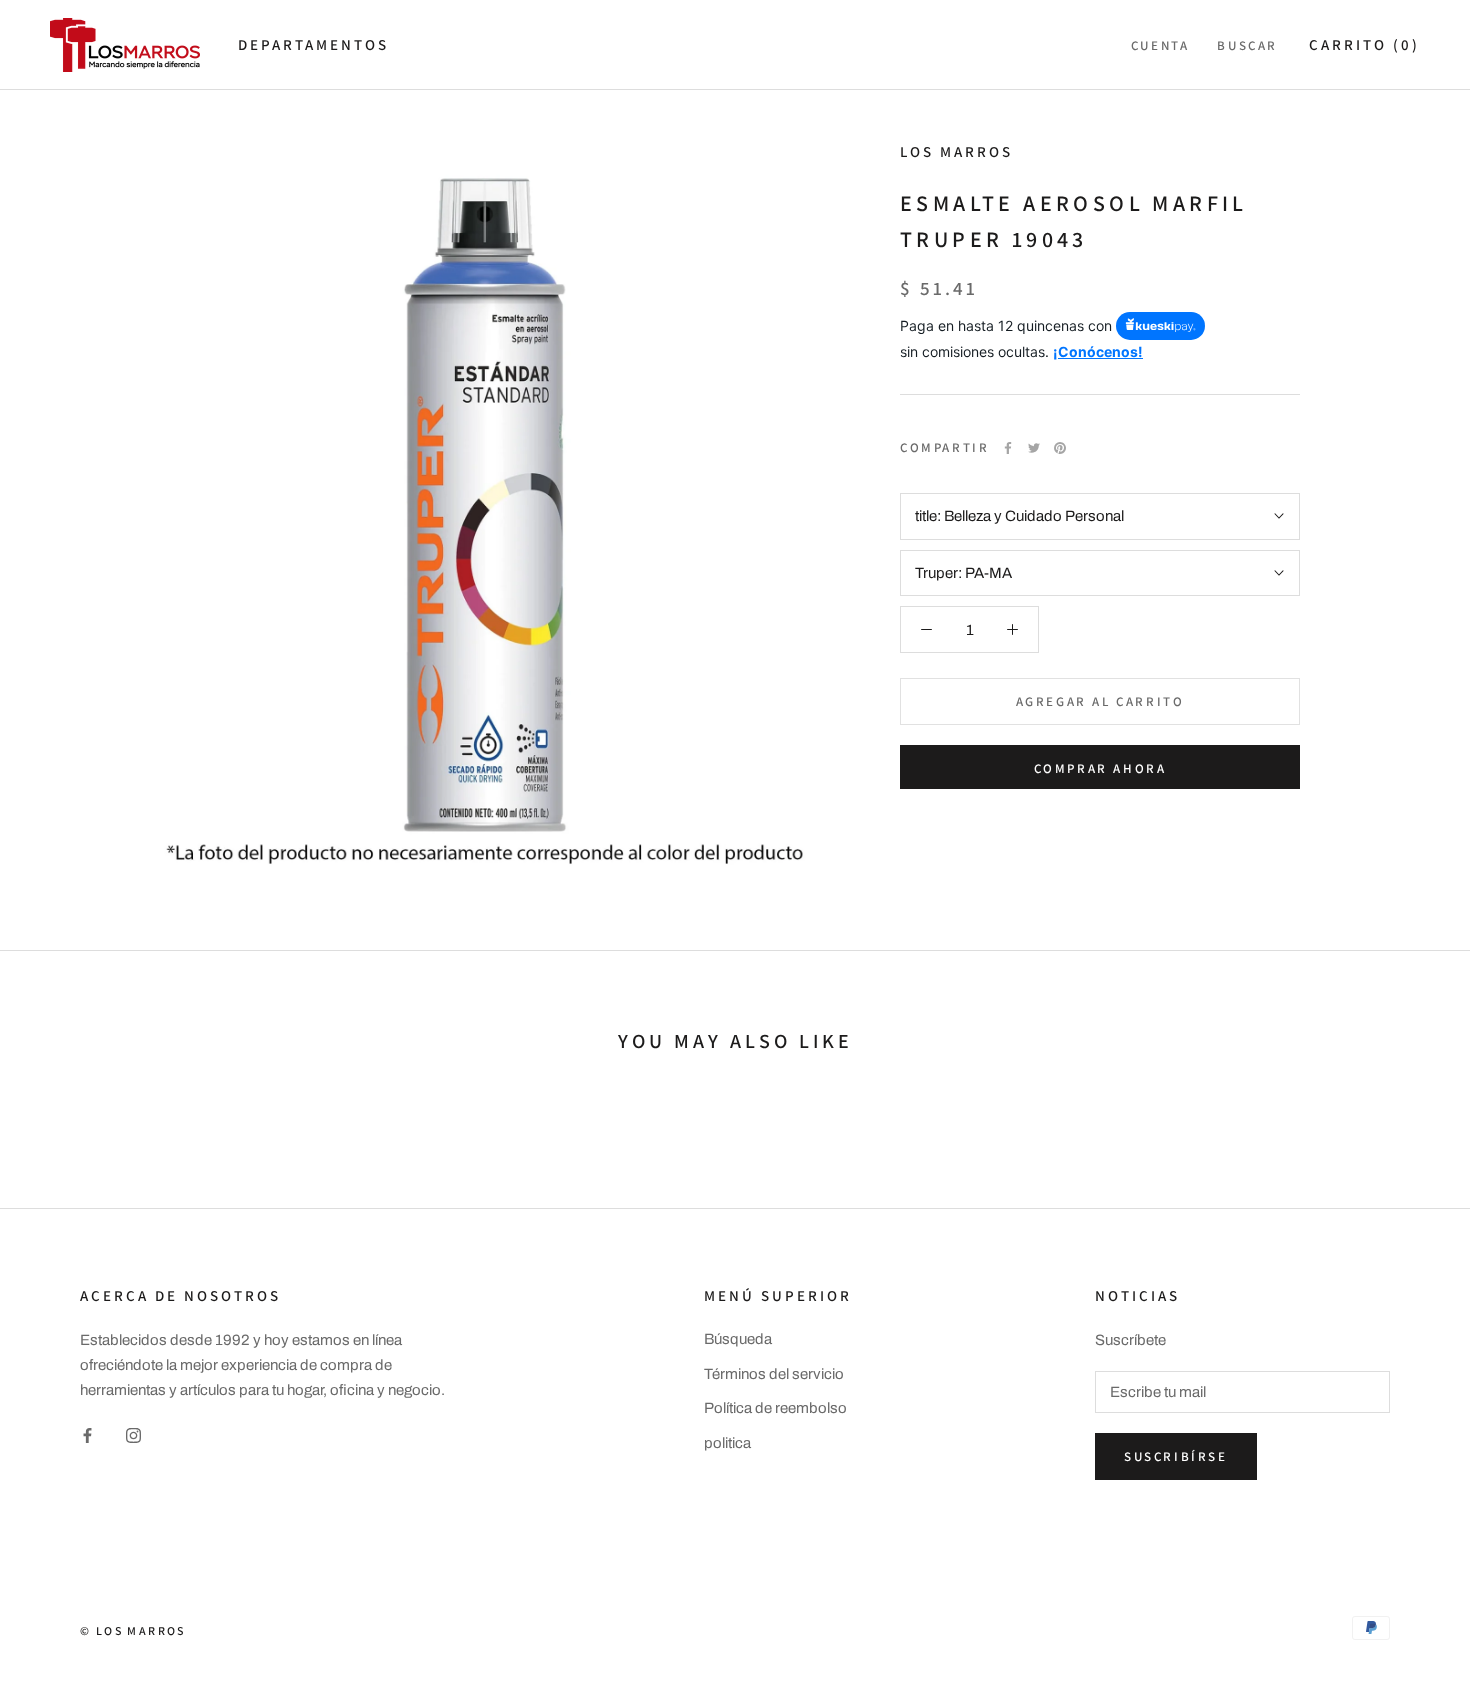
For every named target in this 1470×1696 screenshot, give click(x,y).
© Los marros (133, 1630)
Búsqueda (738, 1339)
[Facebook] (1008, 448)
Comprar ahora (1100, 768)
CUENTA (1160, 45)
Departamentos (313, 44)
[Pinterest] (1060, 448)
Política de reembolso (775, 1408)
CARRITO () (1364, 44)
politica (727, 1443)
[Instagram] (133, 1435)
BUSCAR (1247, 45)
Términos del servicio (774, 1374)
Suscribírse (1176, 1456)
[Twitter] (1034, 448)
